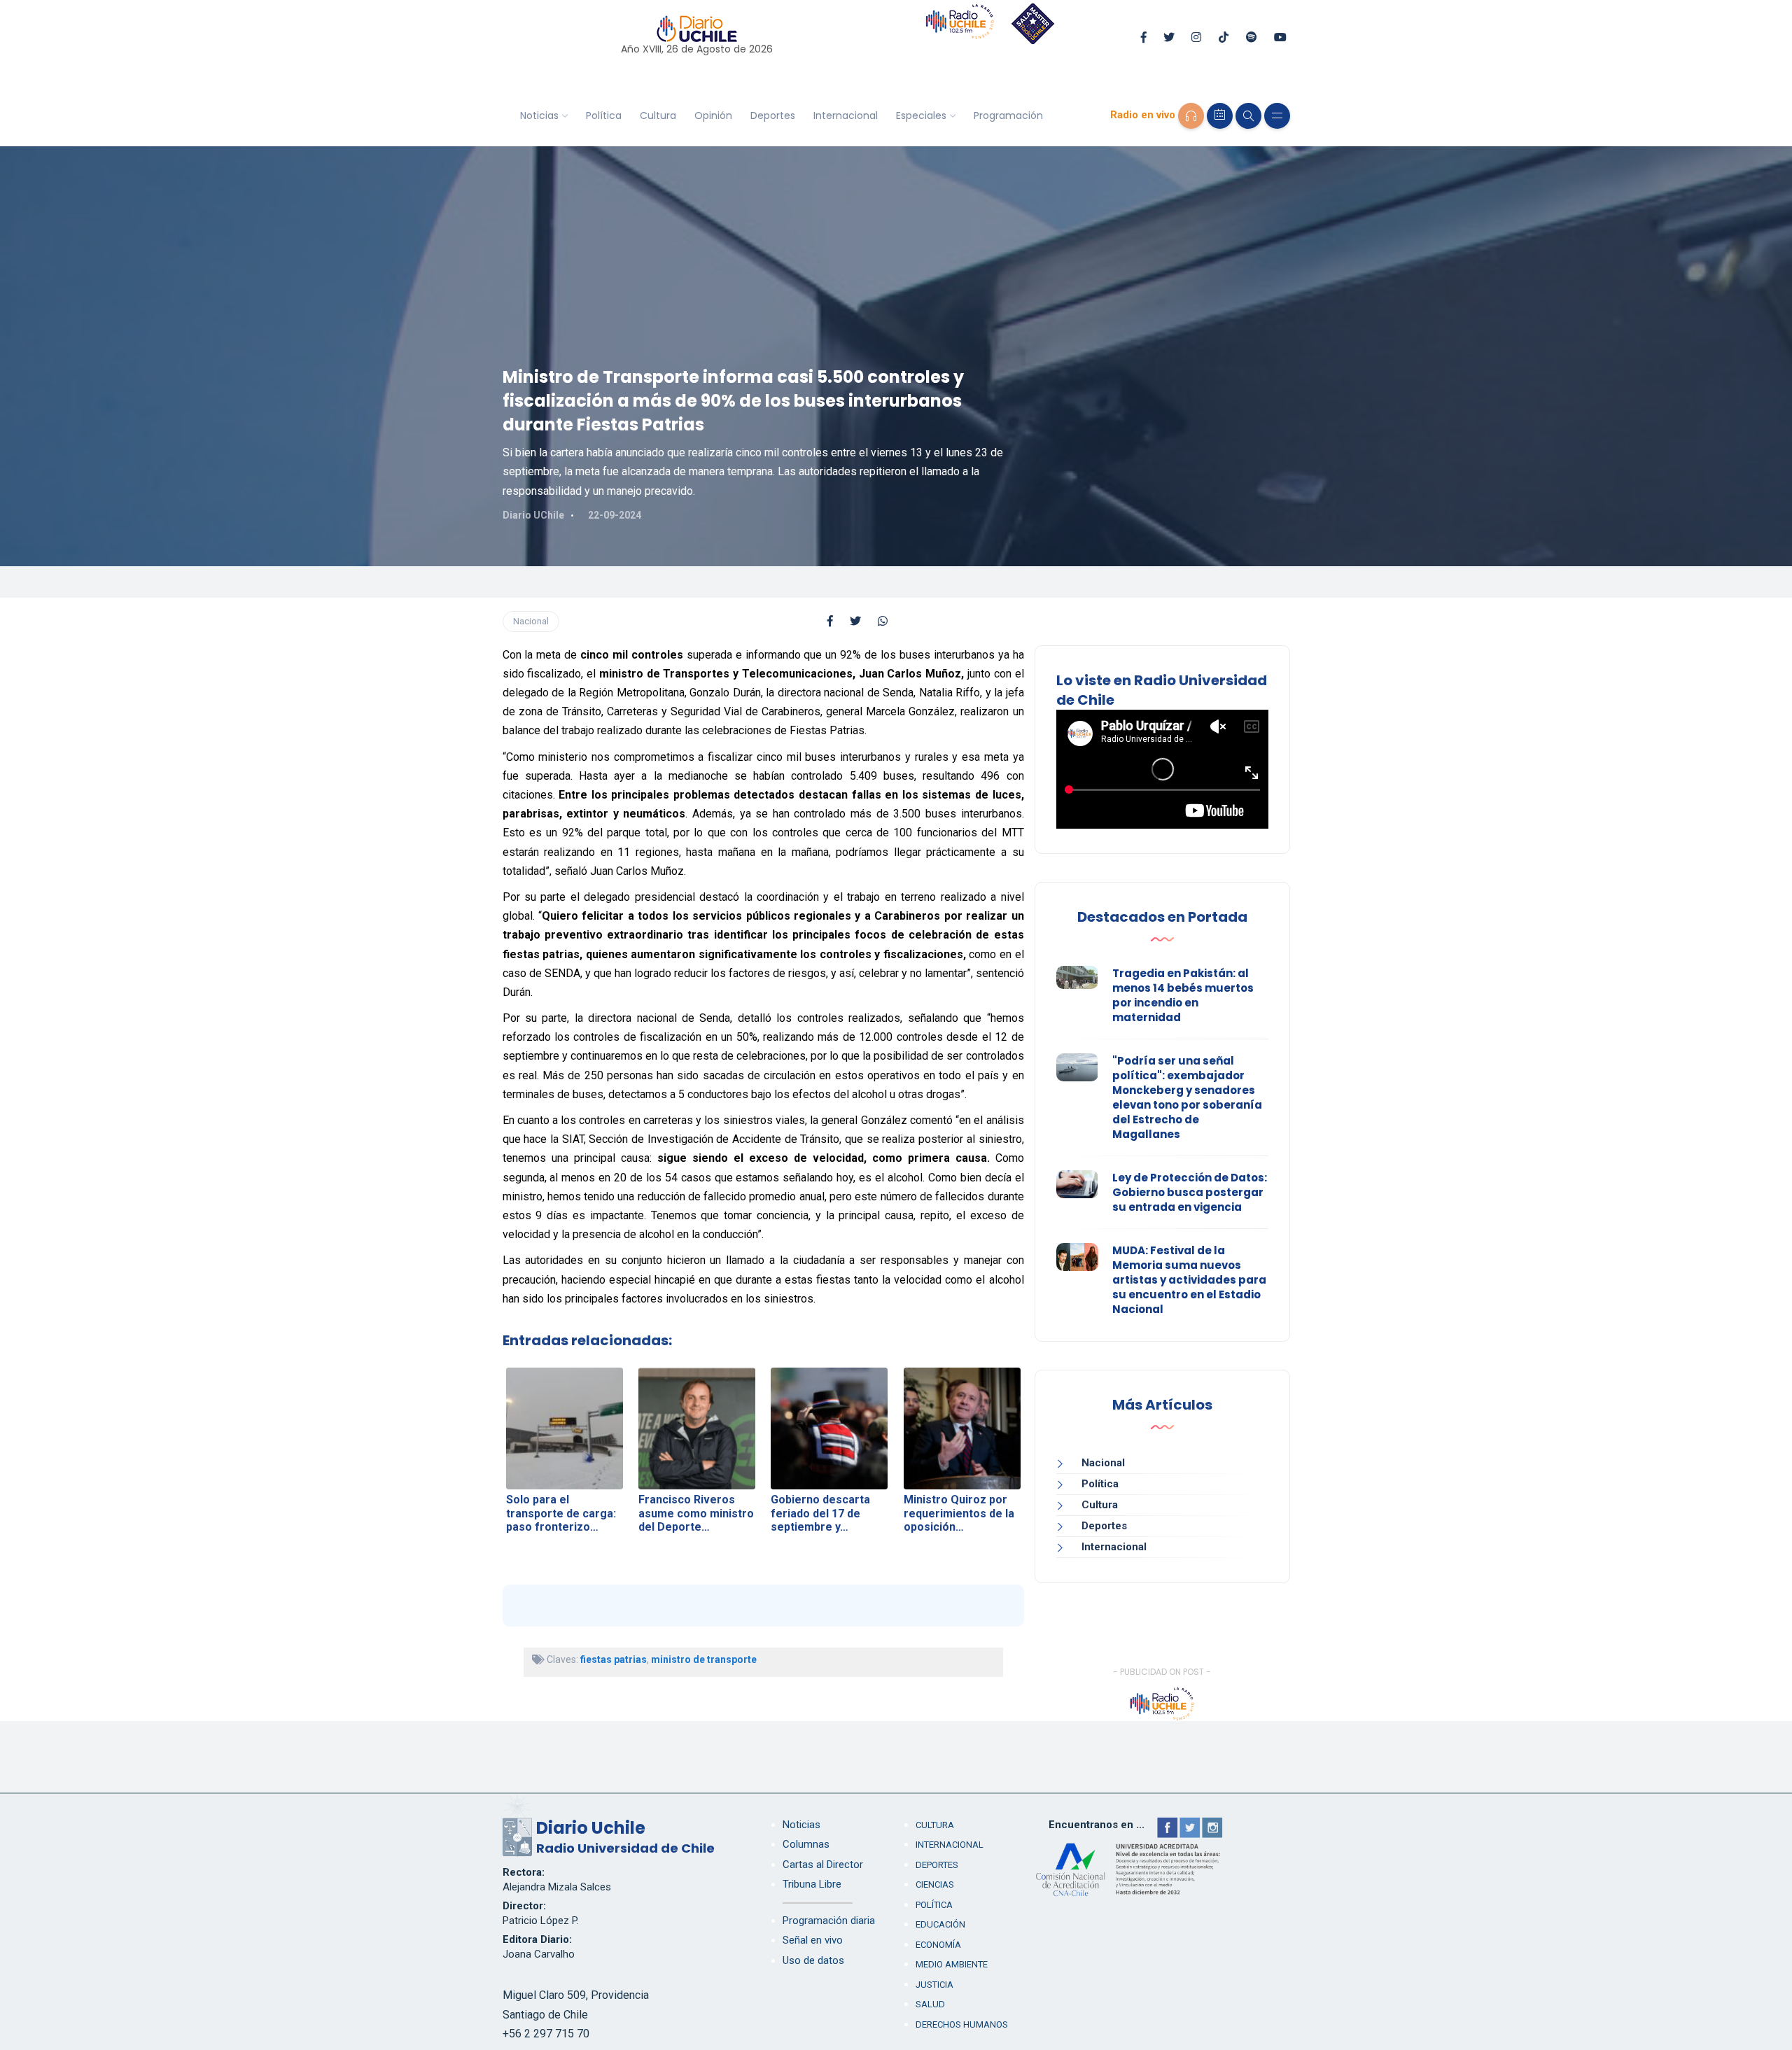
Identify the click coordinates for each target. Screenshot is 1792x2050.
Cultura (658, 115)
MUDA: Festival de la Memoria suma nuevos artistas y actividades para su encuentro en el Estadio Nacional (1189, 1280)
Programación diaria (829, 1921)
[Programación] (1220, 116)
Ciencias (935, 1884)
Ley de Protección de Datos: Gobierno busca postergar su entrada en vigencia (1190, 1192)
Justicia (934, 1985)
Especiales (921, 115)
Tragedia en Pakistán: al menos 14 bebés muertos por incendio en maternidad (1183, 995)
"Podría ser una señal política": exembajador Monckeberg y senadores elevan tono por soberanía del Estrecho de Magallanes (1187, 1097)
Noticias (539, 115)
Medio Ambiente (952, 1964)
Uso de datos (813, 1960)
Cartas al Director (823, 1865)
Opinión (713, 115)
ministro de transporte (704, 1659)
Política (604, 115)
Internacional (846, 115)
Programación (1008, 115)
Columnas (806, 1844)
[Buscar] (1248, 116)
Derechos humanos (962, 2024)
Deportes (773, 115)
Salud (930, 2004)
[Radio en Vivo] (1191, 116)
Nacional (531, 621)
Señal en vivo (813, 1940)
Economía (938, 1945)
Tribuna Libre (812, 1884)
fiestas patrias (614, 1659)
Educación (940, 1924)
